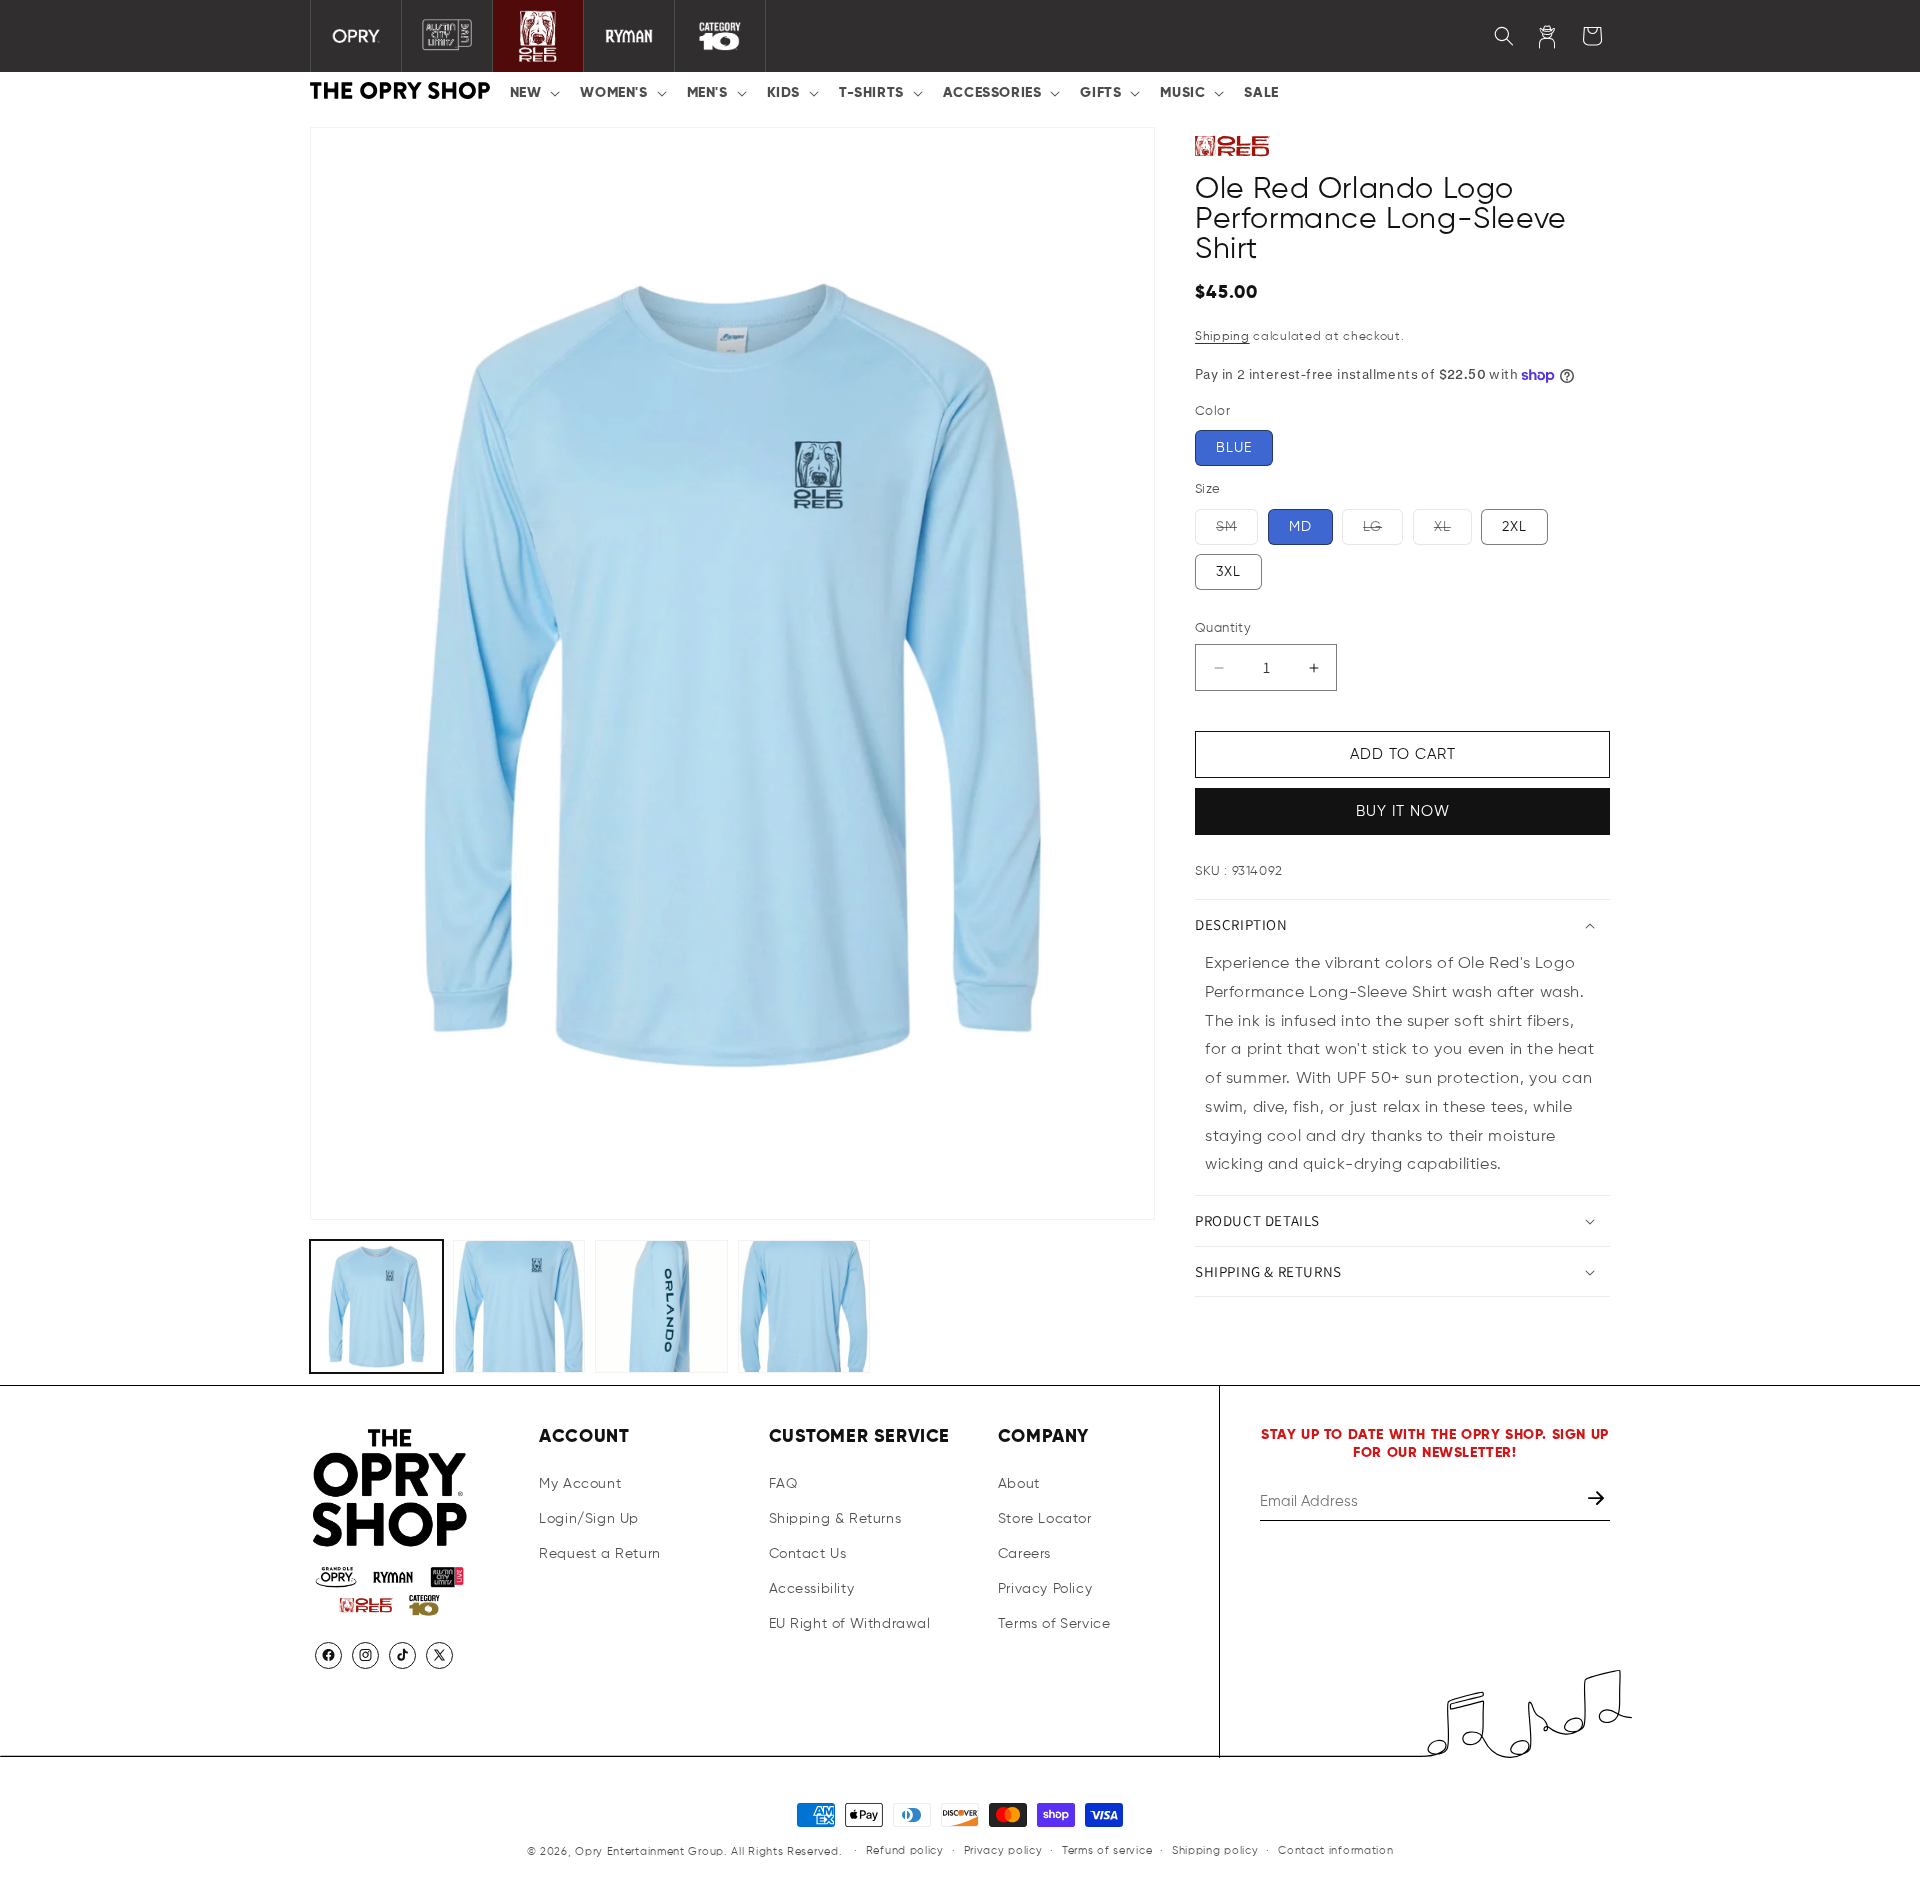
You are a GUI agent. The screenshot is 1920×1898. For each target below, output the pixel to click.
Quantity (1223, 628)
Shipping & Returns (835, 1518)
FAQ (783, 1483)
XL (1453, 532)
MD (1300, 527)
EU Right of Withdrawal (850, 1624)
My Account (580, 1483)
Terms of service (1107, 1851)
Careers (1024, 1553)
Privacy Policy (1045, 1589)
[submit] (1598, 1500)
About (1019, 1483)
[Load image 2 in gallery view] (519, 1306)
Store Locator (1045, 1518)
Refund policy (905, 1851)
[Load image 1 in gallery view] (376, 1306)
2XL (1514, 527)
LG (1383, 532)
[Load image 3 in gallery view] (661, 1306)
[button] (533, 93)
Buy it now (1403, 811)
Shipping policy (1215, 1851)
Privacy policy (1003, 1851)
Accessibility (812, 1589)
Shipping (1222, 337)
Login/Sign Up (589, 1518)
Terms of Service (1054, 1624)
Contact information (1335, 1851)
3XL (1228, 572)
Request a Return (600, 1553)
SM (1237, 532)
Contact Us (808, 1553)
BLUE (1234, 448)
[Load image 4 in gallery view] (804, 1306)
